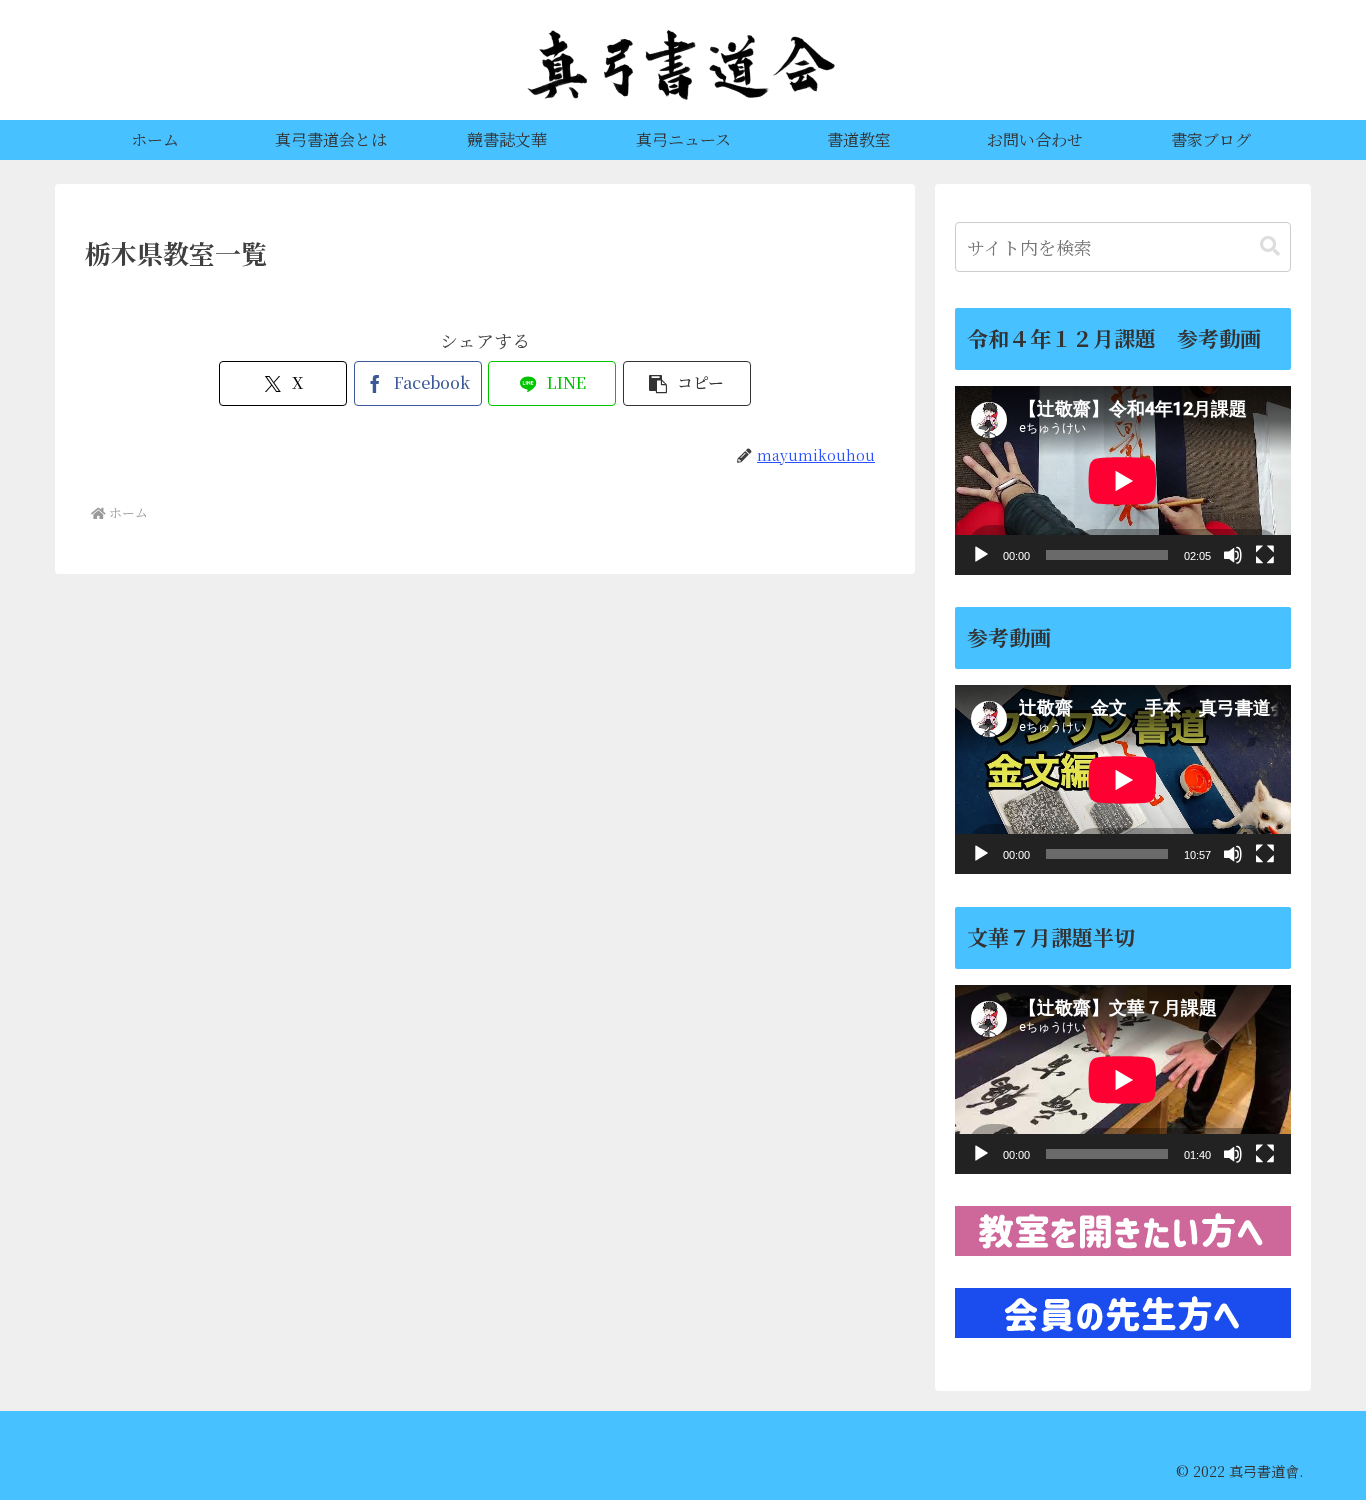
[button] (687, 383)
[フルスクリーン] (1265, 555)
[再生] (981, 555)
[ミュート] (1233, 555)
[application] (1123, 480)
